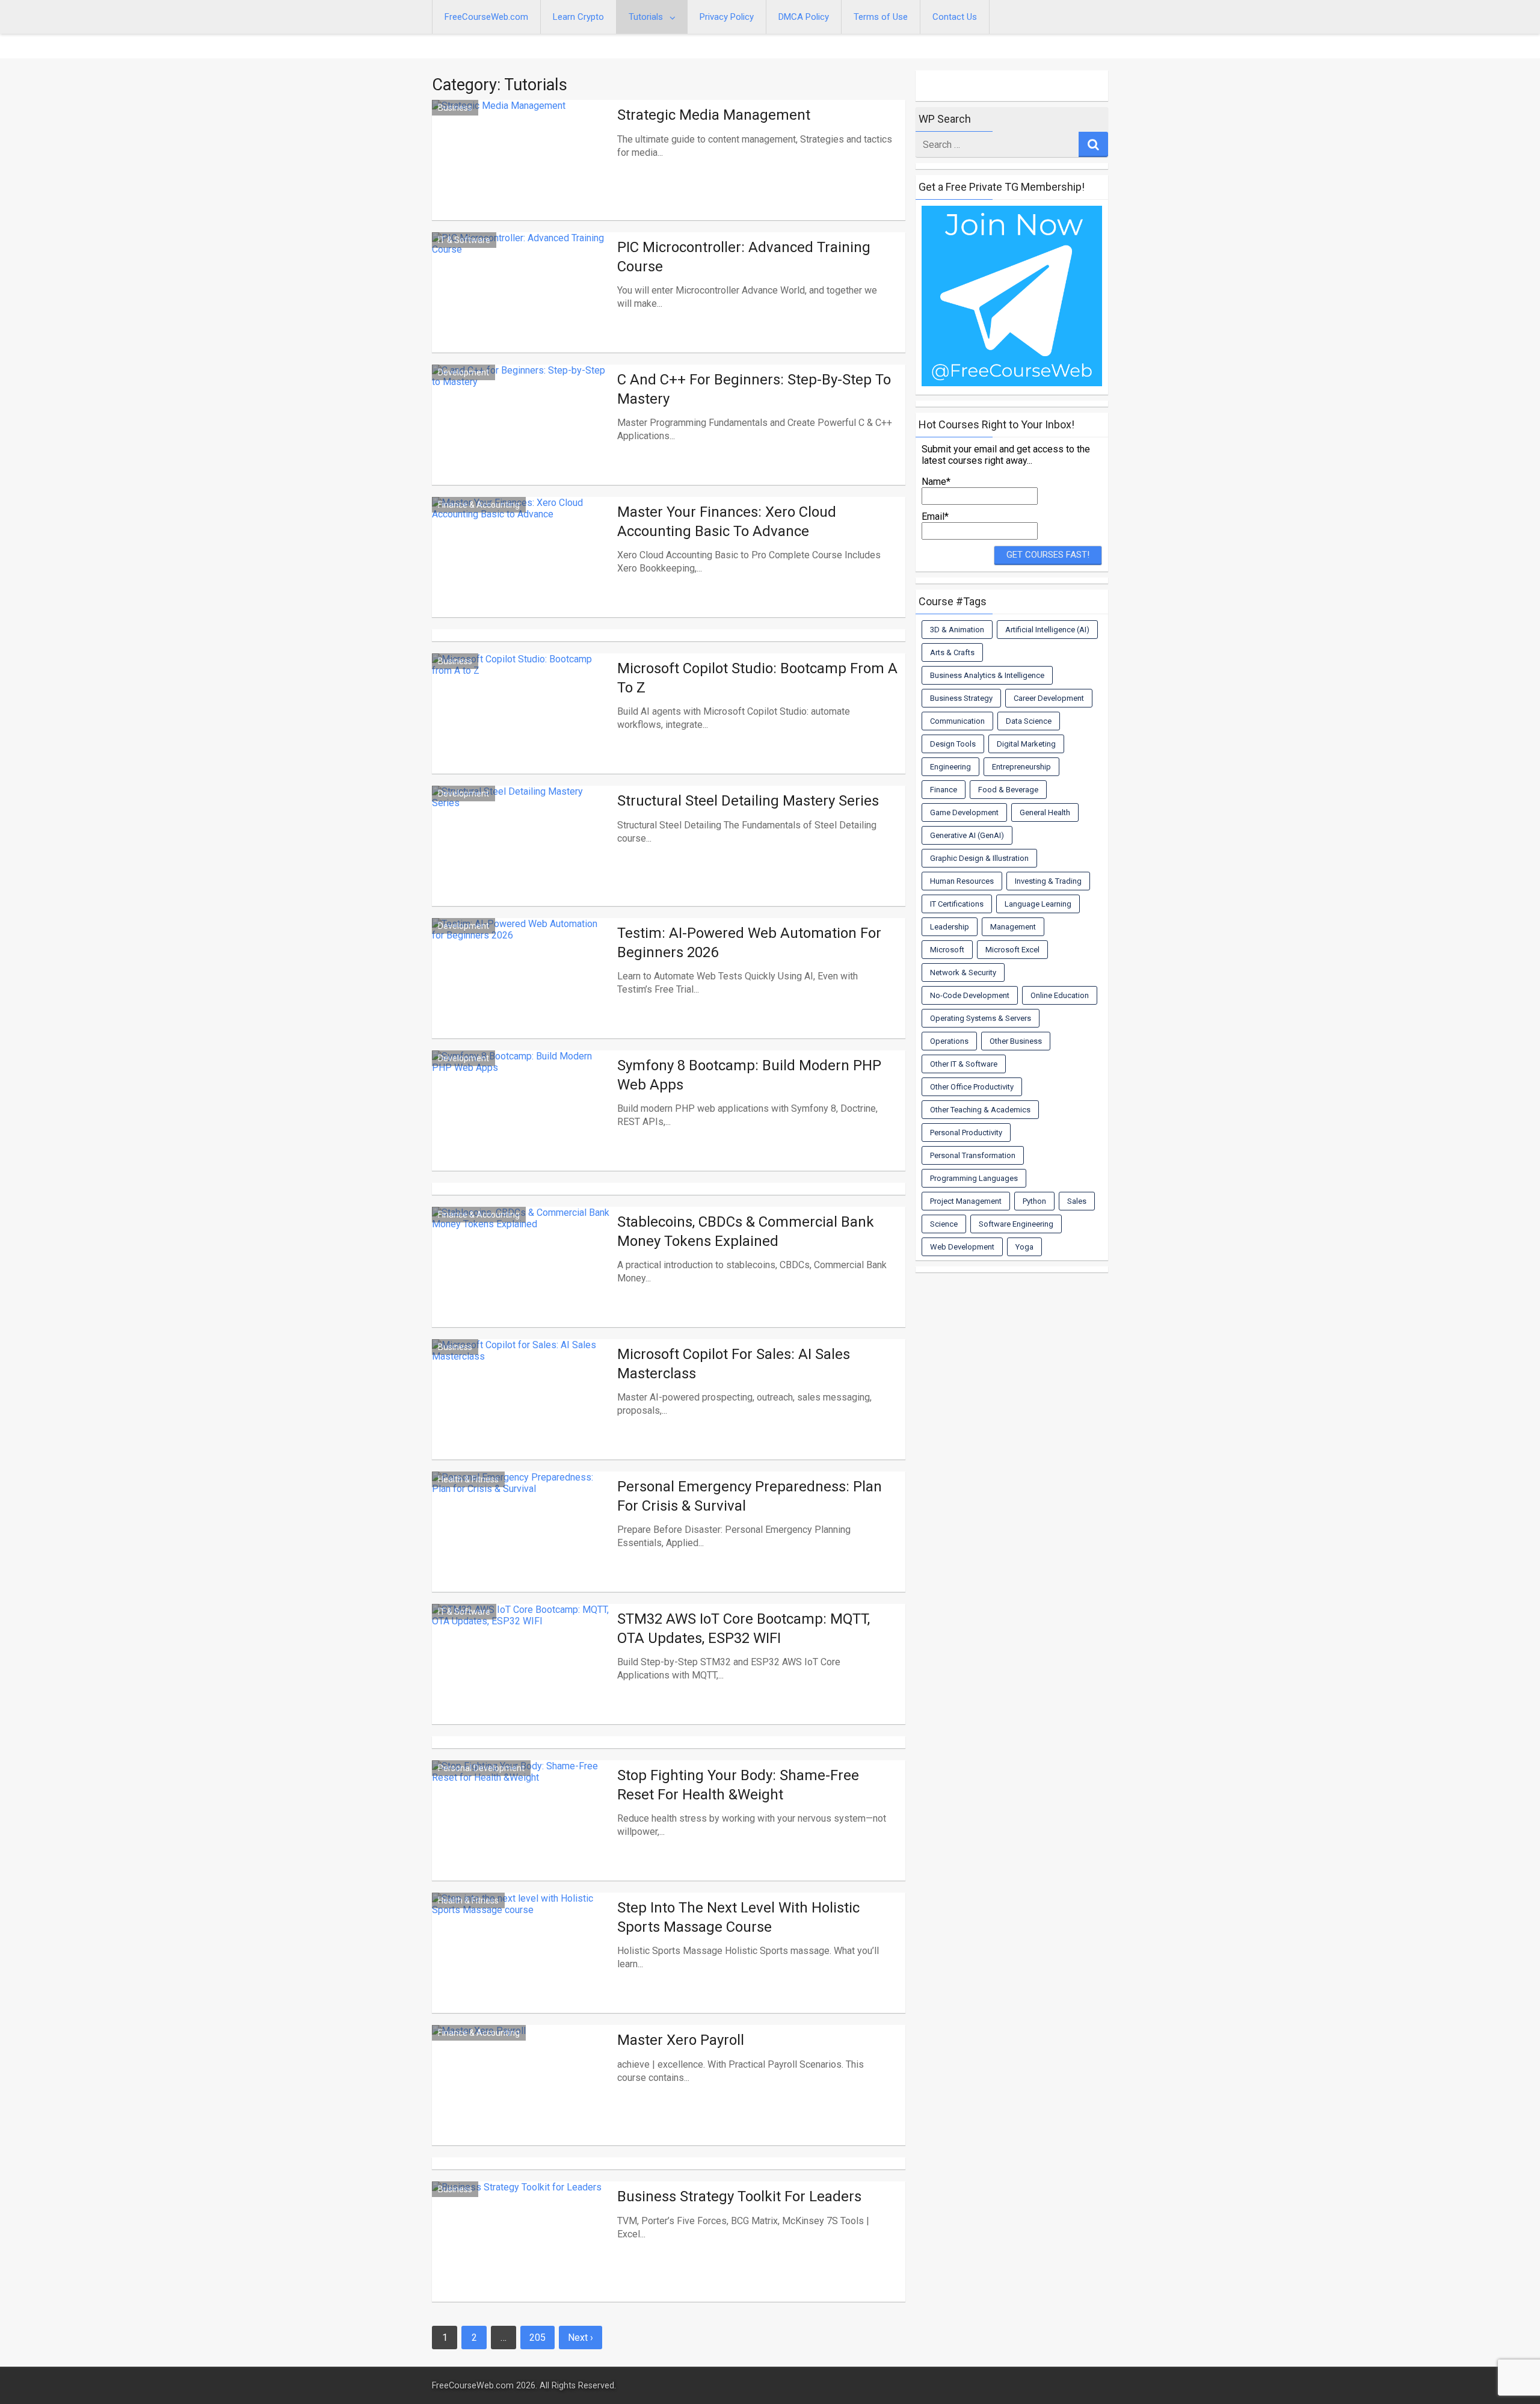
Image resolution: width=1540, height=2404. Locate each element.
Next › (581, 2338)
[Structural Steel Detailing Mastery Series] (522, 860)
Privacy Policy (727, 17)
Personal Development (481, 1768)
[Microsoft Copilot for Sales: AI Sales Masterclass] (522, 1414)
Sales (1077, 1201)
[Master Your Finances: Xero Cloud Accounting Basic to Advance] (522, 572)
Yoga (1024, 1247)
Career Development (1049, 698)
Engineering (950, 767)
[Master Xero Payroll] (522, 2100)
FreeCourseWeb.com (486, 17)
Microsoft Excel (1012, 950)
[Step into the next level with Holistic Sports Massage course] (522, 1967)
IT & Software (464, 240)
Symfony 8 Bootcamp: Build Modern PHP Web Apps (749, 1075)
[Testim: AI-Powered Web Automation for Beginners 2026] (522, 993)
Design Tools (953, 744)
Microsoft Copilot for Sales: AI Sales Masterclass (734, 1364)
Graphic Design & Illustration (979, 858)
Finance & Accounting (479, 505)
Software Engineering (1016, 1224)
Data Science (1029, 721)
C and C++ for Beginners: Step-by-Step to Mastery (754, 389)
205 (537, 2338)
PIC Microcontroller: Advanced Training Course (744, 257)
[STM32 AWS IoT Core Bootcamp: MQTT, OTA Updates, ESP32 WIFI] (522, 1678)
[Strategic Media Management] (522, 174)
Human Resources (962, 881)
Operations (949, 1041)
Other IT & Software (964, 1064)
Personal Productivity (966, 1133)
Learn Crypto (578, 17)
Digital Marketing (1026, 744)
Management (1013, 927)
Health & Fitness (468, 1479)
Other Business (1016, 1041)
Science (944, 1224)
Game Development (964, 812)
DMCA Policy (804, 17)
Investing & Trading (1048, 881)
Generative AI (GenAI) (967, 835)
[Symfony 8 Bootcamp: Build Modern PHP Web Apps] (522, 1125)
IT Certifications (957, 904)
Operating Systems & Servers (981, 1018)
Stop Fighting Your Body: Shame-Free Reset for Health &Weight (738, 1785)
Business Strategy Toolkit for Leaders (739, 2196)
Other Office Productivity (972, 1087)
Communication (957, 721)
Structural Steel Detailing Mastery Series (748, 801)
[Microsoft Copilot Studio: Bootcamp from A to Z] (522, 728)
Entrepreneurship (1021, 767)
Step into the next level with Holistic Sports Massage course (738, 1917)
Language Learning (1038, 904)
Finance (944, 790)
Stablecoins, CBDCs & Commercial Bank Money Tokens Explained (746, 1231)
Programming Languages (974, 1178)
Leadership (950, 927)
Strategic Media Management (714, 115)
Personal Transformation (973, 1155)
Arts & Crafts (952, 652)
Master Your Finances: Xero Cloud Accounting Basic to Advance (727, 521)
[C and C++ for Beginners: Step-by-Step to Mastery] (522, 439)
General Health (1045, 812)
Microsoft (947, 950)
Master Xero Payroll (681, 2040)
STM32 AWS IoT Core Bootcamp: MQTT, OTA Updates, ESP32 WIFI (744, 1628)
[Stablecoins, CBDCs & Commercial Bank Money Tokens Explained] (522, 1281)
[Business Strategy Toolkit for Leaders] (522, 2256)
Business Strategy (961, 698)
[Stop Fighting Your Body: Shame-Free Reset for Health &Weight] (522, 1835)
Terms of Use (881, 17)
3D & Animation (957, 630)
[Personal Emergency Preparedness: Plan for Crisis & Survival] (522, 1546)
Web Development (962, 1247)
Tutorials (646, 17)
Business (455, 108)
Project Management (966, 1201)
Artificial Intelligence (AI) (1047, 630)
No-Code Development (970, 995)
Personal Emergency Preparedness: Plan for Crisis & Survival (750, 1496)
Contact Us (955, 17)
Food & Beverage (1008, 790)
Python (1034, 1201)
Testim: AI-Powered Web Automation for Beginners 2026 (749, 942)
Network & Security (963, 972)
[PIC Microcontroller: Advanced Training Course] (522, 307)
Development (464, 372)
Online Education (1060, 995)
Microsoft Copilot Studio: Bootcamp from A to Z (757, 678)
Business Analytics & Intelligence (987, 675)
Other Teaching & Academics (980, 1110)
